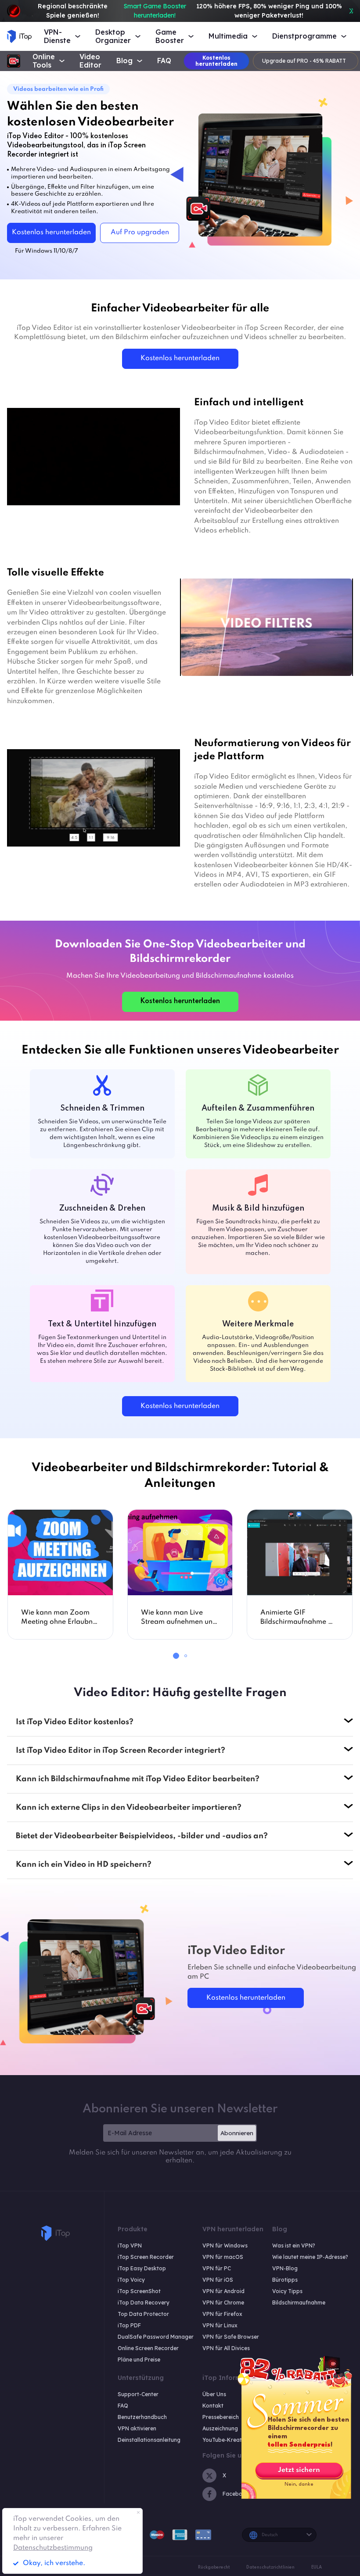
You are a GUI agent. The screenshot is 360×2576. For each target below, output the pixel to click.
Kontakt (213, 2406)
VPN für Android (223, 2291)
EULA (317, 2567)
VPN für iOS (218, 2280)
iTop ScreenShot (139, 2291)
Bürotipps (285, 2280)
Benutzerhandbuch (142, 2417)
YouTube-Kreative (226, 2440)
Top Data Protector (143, 2314)
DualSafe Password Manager (156, 2337)
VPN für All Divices (226, 2348)
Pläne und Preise (139, 2360)
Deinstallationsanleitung (149, 2440)
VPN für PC (217, 2268)
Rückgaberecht (214, 2567)
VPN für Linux (220, 2325)
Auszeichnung (220, 2428)
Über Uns (214, 2394)
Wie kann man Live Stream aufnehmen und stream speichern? (179, 1618)
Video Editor (90, 61)
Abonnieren (237, 2133)
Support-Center (138, 2394)
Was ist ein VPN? (294, 2246)
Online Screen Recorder (148, 2348)
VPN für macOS (223, 2257)
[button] (176, 1656)
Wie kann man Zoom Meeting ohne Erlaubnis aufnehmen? (59, 1618)
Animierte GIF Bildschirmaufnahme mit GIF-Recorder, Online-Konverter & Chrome (299, 1618)
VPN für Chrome (223, 2303)
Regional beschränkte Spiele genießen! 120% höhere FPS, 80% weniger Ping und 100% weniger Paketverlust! (190, 11)
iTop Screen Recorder (146, 2257)
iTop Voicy (131, 2280)
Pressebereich (221, 2417)
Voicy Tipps (287, 2291)
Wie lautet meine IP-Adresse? (310, 2257)
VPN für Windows (225, 2246)
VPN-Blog (285, 2268)
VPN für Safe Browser (231, 2337)
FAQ (164, 61)
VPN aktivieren (137, 2428)
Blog (124, 61)
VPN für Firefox (222, 2314)
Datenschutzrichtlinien (270, 2567)
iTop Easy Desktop (142, 2268)
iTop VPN (130, 2246)
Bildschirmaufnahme (299, 2303)
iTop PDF (129, 2325)
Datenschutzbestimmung (53, 2548)
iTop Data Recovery (144, 2303)
